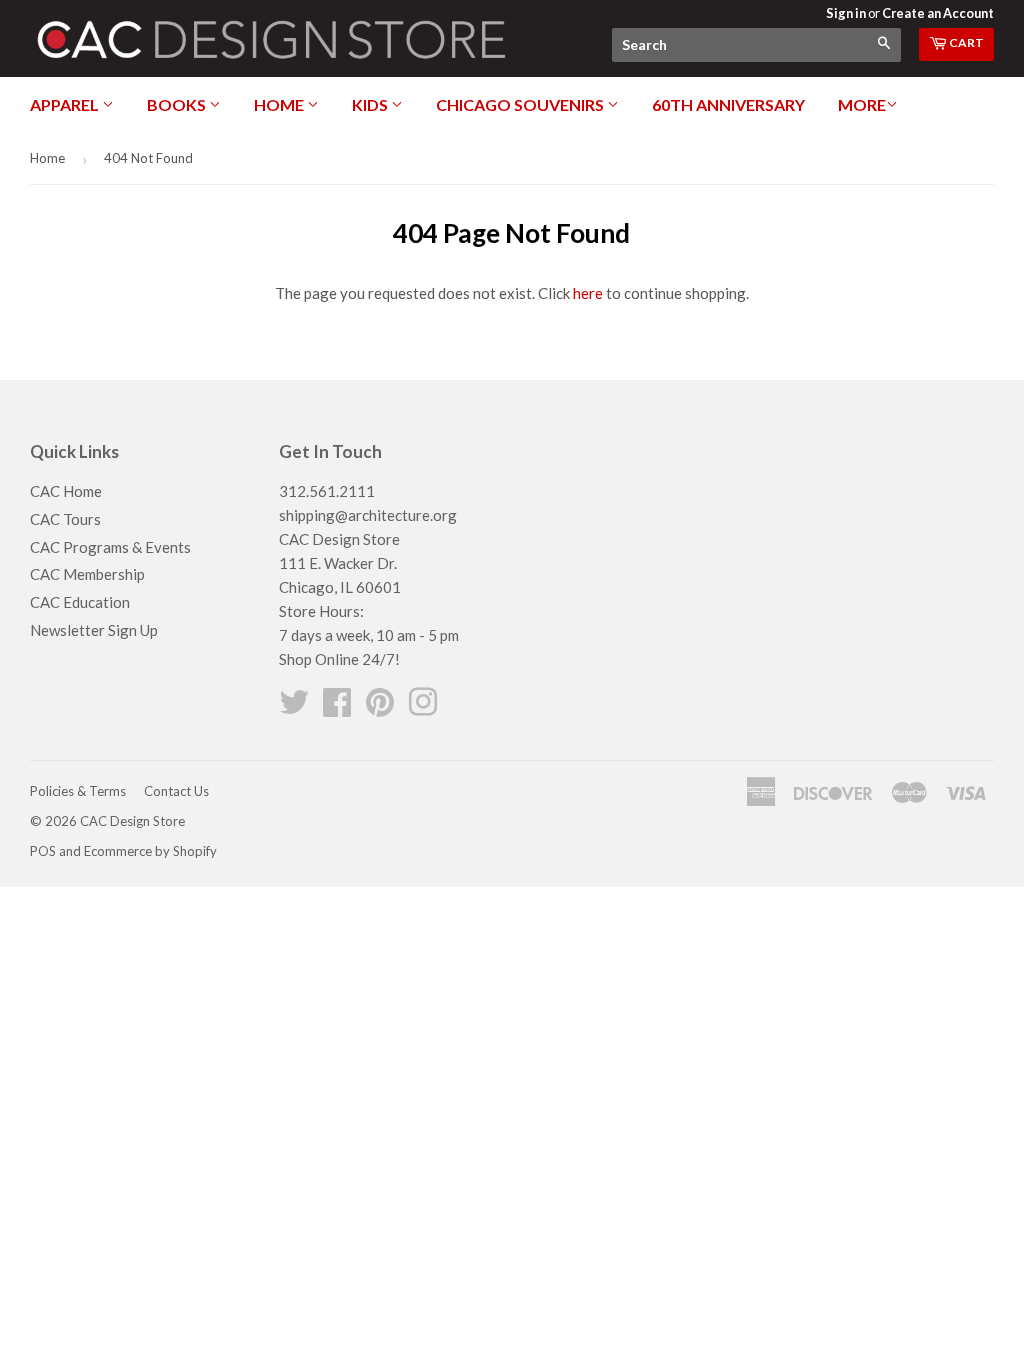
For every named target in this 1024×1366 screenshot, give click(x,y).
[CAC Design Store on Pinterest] (380, 708)
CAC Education (80, 602)
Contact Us (176, 791)
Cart (965, 42)
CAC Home (66, 491)
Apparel (66, 104)
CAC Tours (65, 519)
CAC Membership (87, 574)
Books (178, 104)
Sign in (846, 13)
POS (43, 851)
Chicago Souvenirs (521, 104)
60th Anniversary (728, 104)
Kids (371, 104)
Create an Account (938, 13)
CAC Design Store (132, 821)
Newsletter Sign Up (94, 630)
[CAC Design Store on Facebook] (337, 708)
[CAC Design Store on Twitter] (294, 708)
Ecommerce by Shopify (150, 851)
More (862, 104)
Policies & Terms (78, 791)
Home (280, 104)
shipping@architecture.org (368, 515)
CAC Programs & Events (110, 547)
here (588, 293)
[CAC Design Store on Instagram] (423, 708)
